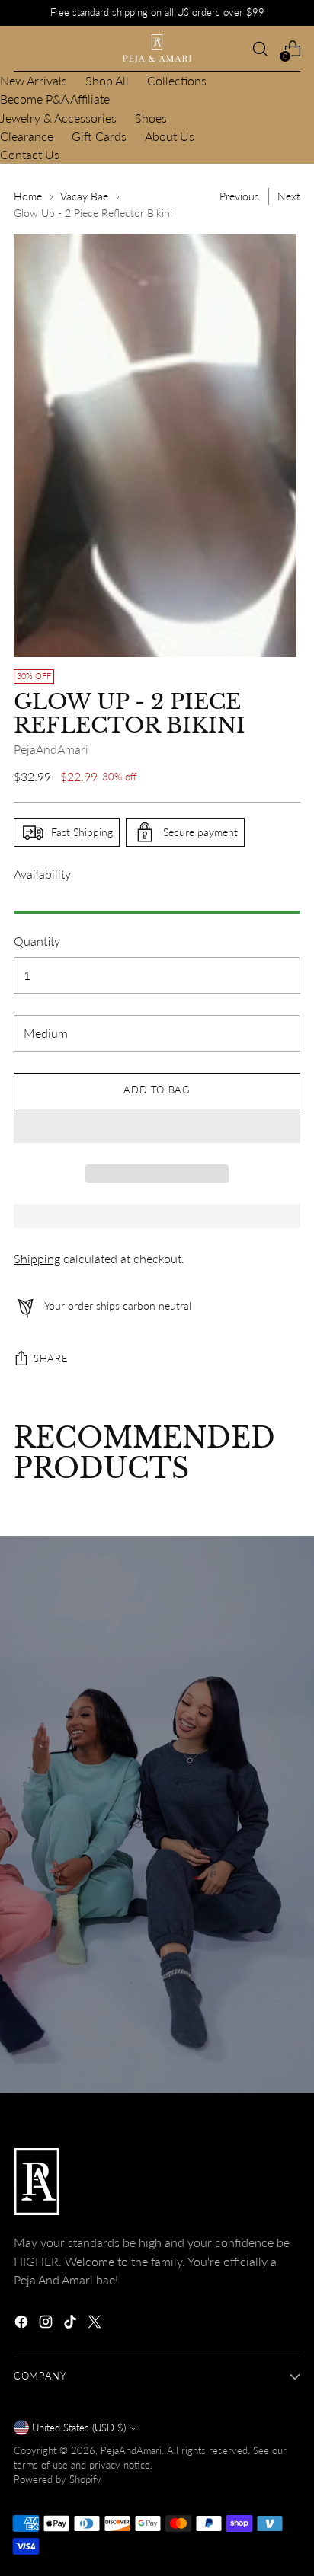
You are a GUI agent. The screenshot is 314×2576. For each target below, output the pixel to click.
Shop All (107, 80)
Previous (239, 196)
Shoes (151, 118)
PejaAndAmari (51, 749)
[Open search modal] (260, 49)
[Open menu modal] (22, 49)
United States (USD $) (79, 2428)
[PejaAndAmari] (157, 49)
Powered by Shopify (58, 2480)
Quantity (37, 941)
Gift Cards (99, 136)
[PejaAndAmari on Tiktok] (72, 2324)
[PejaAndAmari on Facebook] (23, 2324)
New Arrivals (34, 80)
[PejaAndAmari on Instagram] (47, 2324)
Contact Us (30, 154)
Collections (177, 80)
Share (51, 1359)
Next (289, 196)
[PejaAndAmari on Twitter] (96, 2324)
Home (28, 196)
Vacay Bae (84, 196)
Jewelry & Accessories (58, 118)
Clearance (27, 136)
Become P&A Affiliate (55, 99)
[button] (157, 1126)
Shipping (37, 1258)
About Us (170, 136)
